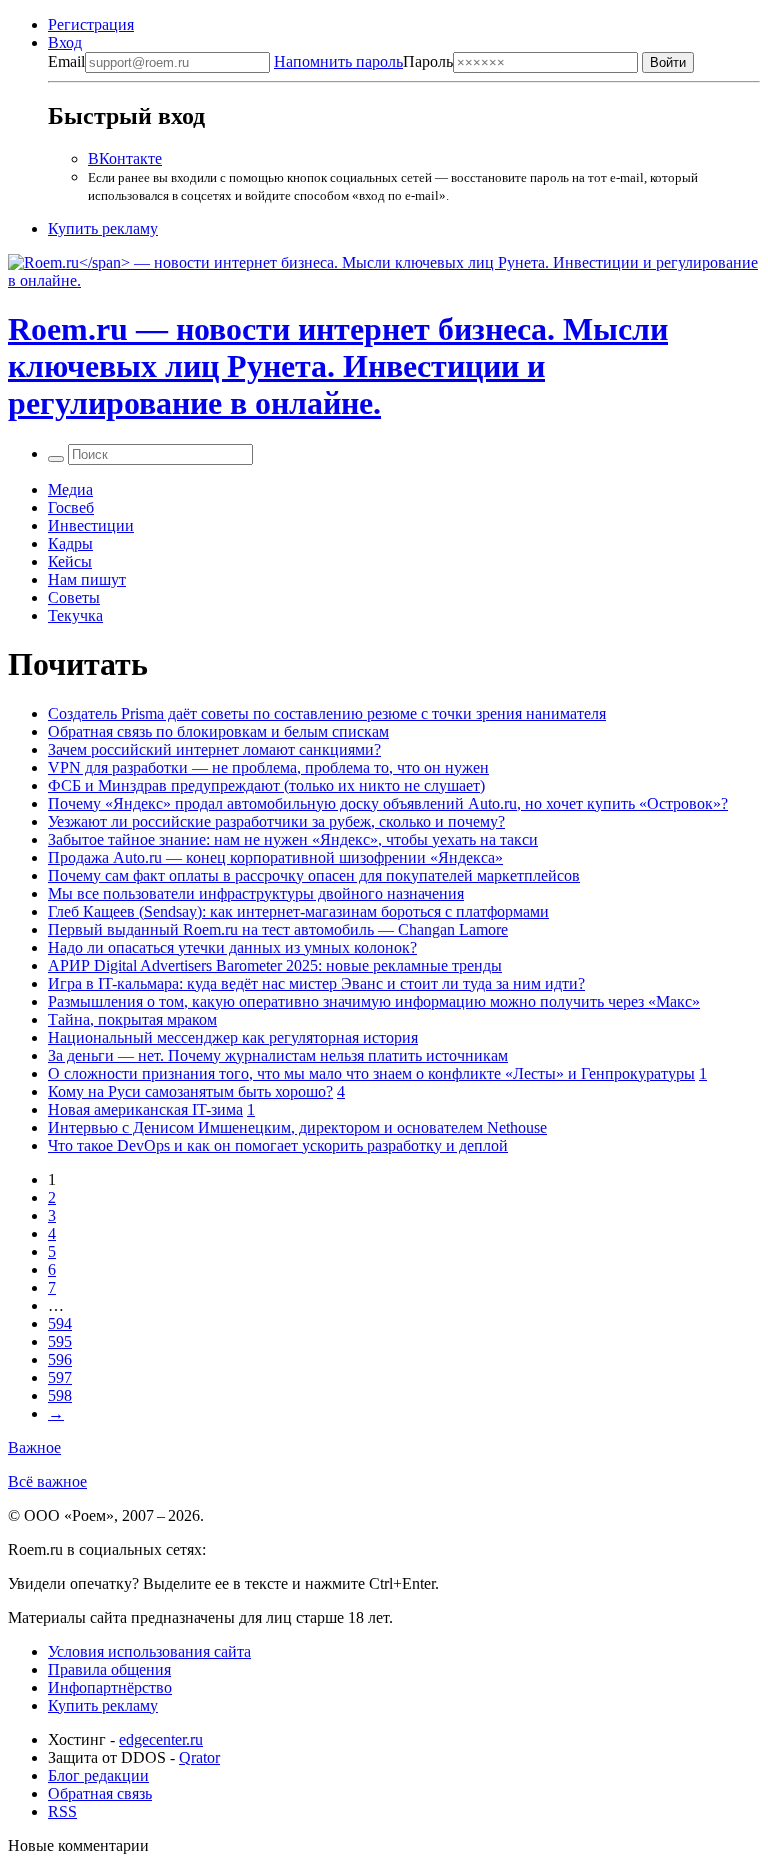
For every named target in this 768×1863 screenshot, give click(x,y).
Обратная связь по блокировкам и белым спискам (218, 731)
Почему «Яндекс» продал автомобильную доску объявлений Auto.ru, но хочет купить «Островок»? (388, 803)
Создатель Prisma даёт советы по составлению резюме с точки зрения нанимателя (327, 713)
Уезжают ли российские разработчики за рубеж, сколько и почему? (276, 821)
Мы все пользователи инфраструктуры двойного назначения (256, 893)
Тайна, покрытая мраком (132, 1019)
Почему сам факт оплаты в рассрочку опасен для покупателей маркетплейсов (314, 875)
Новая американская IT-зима (145, 1109)
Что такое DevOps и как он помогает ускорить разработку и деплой (278, 1145)
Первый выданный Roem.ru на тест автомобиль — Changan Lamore (278, 929)
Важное (34, 1447)
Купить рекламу (103, 228)
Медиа (70, 489)
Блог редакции (98, 1775)
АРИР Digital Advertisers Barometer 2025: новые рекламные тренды (275, 965)
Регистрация (91, 24)
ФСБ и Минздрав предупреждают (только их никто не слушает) (266, 785)
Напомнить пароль (338, 61)
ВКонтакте (125, 158)
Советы (74, 597)
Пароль (363, 61)
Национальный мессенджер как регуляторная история (233, 1037)
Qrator (199, 1757)
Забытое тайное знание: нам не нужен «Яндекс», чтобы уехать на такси (293, 839)
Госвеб (71, 507)
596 (60, 1359)
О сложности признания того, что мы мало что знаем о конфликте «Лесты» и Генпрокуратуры (371, 1073)
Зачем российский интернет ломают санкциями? (214, 749)
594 (60, 1323)
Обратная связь (100, 1793)
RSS (62, 1811)
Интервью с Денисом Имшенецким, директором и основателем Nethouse (297, 1127)
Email (66, 61)
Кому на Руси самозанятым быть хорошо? (190, 1091)
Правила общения (109, 1669)
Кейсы (70, 561)
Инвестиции (91, 525)
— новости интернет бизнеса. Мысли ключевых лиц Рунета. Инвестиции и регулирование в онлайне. (338, 366)
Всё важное (47, 1481)
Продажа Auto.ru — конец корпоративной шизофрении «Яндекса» (275, 857)
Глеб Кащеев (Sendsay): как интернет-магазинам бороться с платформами (298, 911)
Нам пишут (87, 579)
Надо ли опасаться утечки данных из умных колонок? (232, 947)
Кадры (70, 543)
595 (60, 1341)
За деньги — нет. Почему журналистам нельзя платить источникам (278, 1055)
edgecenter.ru (161, 1739)
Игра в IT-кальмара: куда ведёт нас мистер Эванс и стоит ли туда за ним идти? (316, 983)
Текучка (75, 615)
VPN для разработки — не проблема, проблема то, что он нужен (268, 767)
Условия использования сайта (149, 1651)
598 (60, 1395)
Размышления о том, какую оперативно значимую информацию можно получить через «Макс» (374, 1001)
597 (60, 1377)
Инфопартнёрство (110, 1687)
